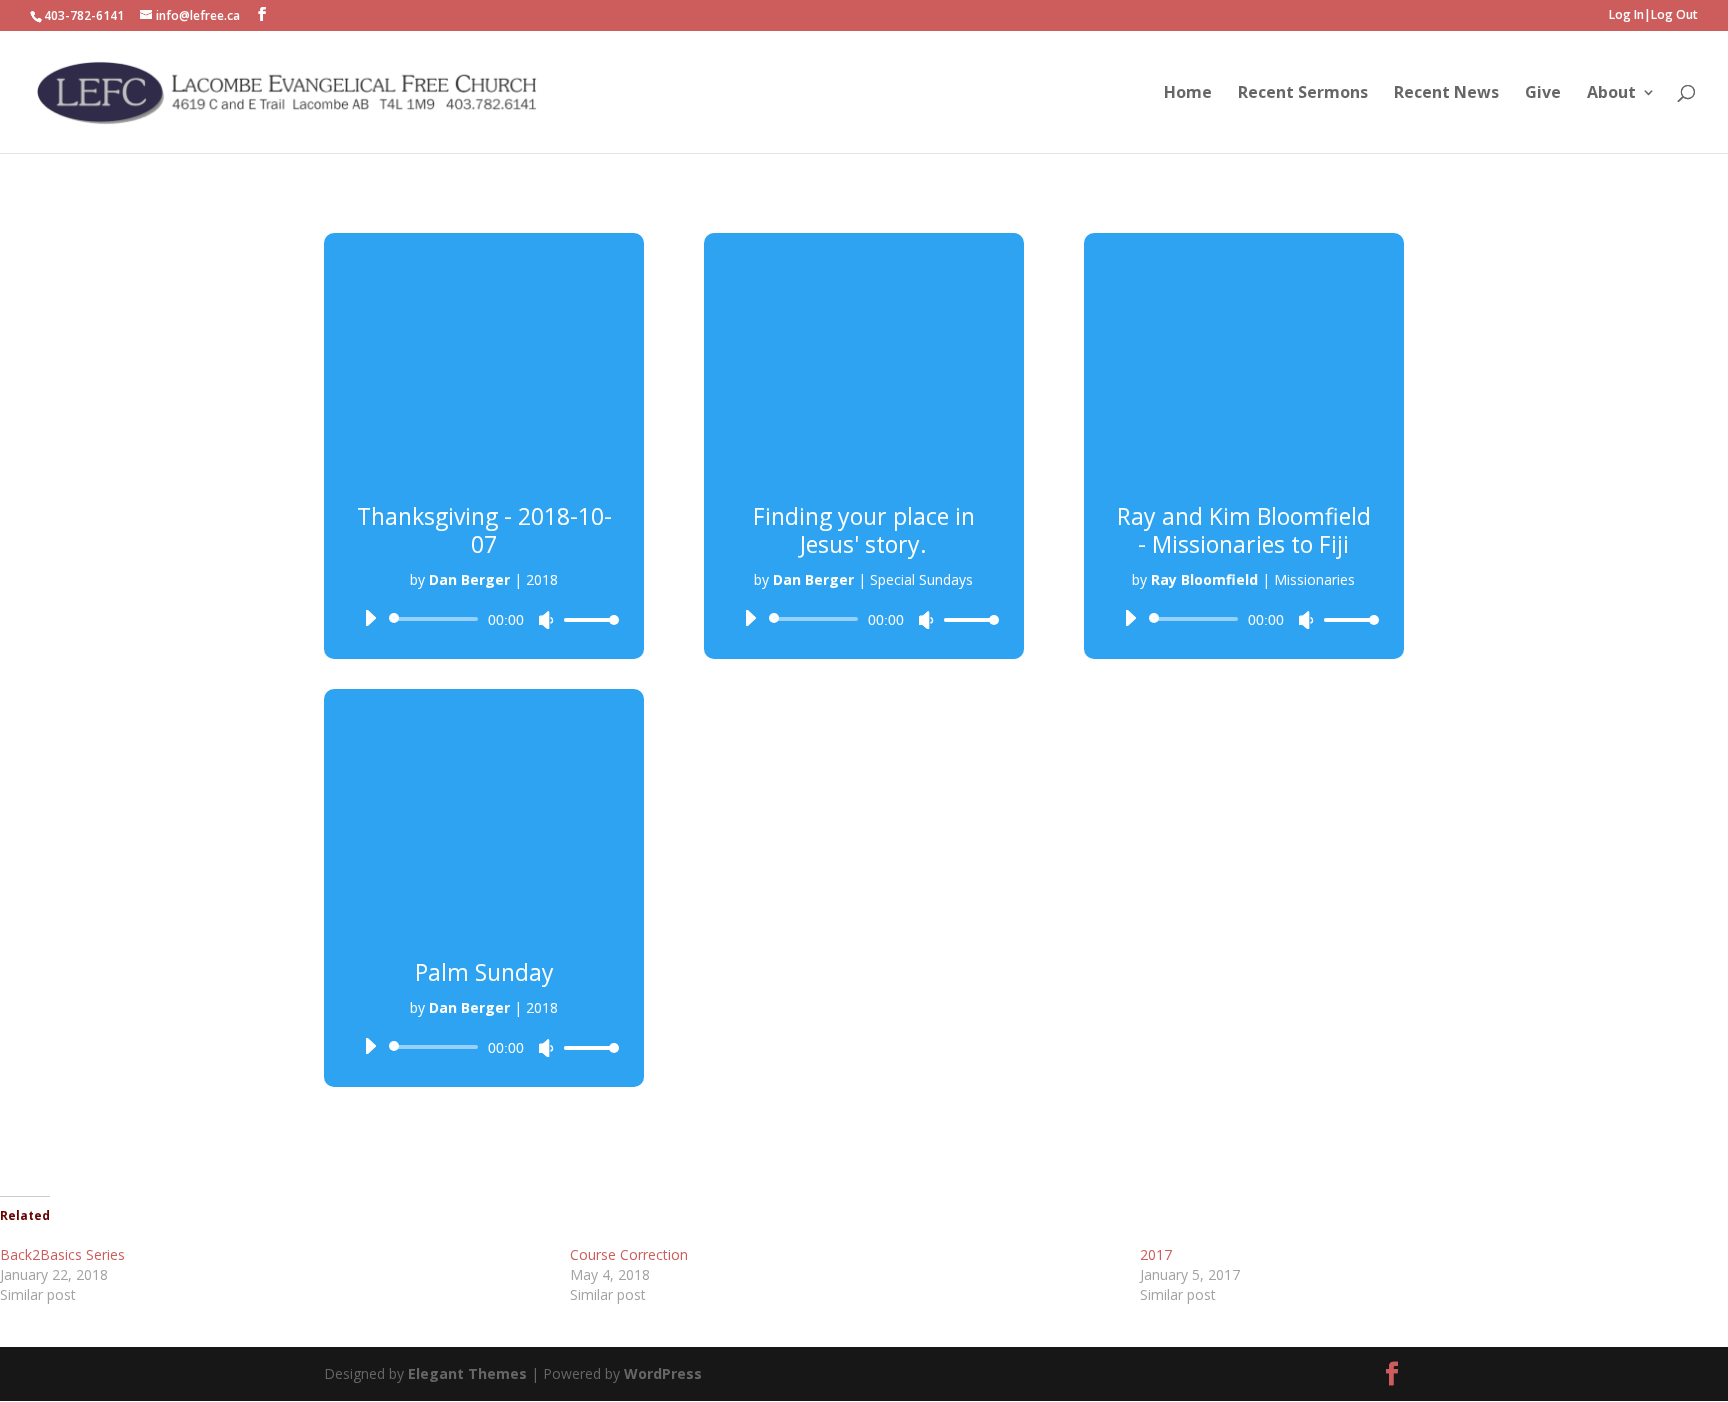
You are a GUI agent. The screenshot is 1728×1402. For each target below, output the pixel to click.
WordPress (663, 1373)
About (1611, 94)
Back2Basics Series (62, 1254)
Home (1188, 94)
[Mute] (546, 620)
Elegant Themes (469, 1373)
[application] (484, 619)
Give (1543, 94)
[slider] (586, 619)
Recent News (1446, 94)
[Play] (370, 618)
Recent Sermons (1303, 94)
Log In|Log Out (1653, 16)
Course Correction (629, 1254)
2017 (1156, 1254)
